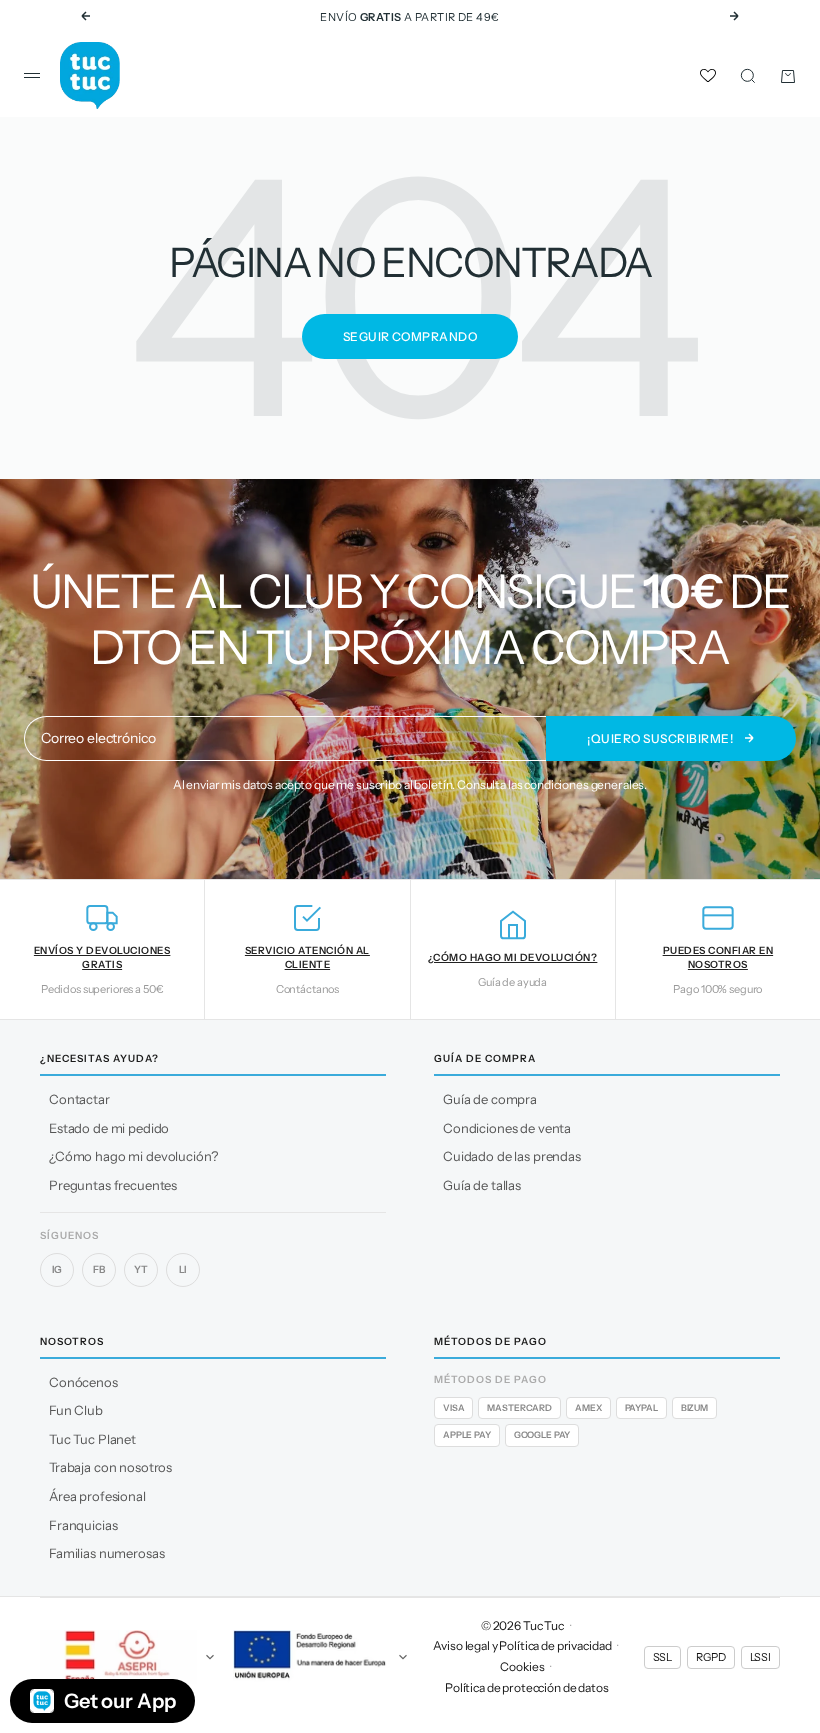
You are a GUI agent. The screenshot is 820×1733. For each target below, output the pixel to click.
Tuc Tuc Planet (92, 1439)
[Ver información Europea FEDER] (321, 1657)
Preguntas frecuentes (113, 1185)
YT (141, 1269)
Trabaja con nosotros (110, 1467)
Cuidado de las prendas (512, 1156)
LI (183, 1269)
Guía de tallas (482, 1185)
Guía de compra (490, 1099)
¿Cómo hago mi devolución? (133, 1156)
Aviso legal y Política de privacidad (522, 1645)
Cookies (522, 1666)
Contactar (79, 1099)
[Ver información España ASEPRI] (128, 1657)
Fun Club (76, 1410)
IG (57, 1269)
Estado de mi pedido (109, 1128)
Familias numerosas (106, 1553)
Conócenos (83, 1382)
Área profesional (97, 1496)
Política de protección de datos (527, 1687)
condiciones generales (584, 784)
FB (99, 1269)
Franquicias (83, 1525)
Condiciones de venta (507, 1128)
